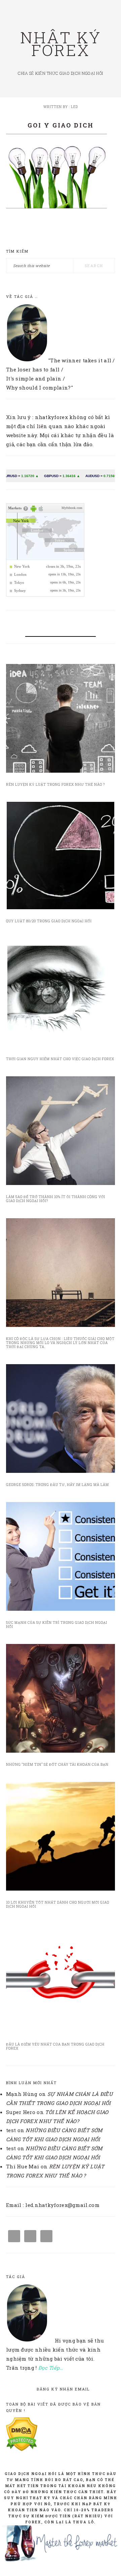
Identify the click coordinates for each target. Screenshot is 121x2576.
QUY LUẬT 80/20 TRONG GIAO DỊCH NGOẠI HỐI (49, 921)
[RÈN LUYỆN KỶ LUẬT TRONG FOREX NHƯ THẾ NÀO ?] (61, 720)
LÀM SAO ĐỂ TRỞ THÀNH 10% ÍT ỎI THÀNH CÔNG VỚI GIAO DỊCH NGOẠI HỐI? (56, 1199)
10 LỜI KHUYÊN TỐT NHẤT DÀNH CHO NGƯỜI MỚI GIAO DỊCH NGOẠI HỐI (58, 1904)
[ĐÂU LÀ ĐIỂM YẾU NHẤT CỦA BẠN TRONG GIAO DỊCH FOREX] (61, 1979)
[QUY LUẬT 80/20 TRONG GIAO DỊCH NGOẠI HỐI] (61, 857)
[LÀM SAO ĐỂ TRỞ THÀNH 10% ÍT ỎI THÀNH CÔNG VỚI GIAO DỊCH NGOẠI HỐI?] (61, 1132)
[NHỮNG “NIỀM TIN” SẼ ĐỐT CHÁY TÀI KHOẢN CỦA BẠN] (61, 1700)
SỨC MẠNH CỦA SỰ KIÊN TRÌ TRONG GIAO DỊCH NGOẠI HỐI (57, 1625)
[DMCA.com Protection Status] (22, 2449)
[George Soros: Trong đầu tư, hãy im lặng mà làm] (61, 1420)
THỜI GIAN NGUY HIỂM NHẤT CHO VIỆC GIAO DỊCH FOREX (60, 1059)
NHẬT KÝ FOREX (61, 44)
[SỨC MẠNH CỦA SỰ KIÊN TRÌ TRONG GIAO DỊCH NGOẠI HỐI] (61, 1558)
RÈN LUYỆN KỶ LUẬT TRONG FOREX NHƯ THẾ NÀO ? (55, 785)
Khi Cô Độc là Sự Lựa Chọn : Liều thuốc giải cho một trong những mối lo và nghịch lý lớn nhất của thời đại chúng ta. (60, 1343)
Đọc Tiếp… (51, 2368)
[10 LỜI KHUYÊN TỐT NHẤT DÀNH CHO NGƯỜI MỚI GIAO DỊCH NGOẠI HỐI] (61, 1838)
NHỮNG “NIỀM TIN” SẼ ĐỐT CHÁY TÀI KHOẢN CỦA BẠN (57, 1765)
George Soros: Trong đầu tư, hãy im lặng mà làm (57, 1485)
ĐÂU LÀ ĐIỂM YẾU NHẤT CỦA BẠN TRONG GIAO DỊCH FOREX (55, 2046)
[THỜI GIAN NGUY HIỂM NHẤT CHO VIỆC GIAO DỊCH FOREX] (61, 994)
